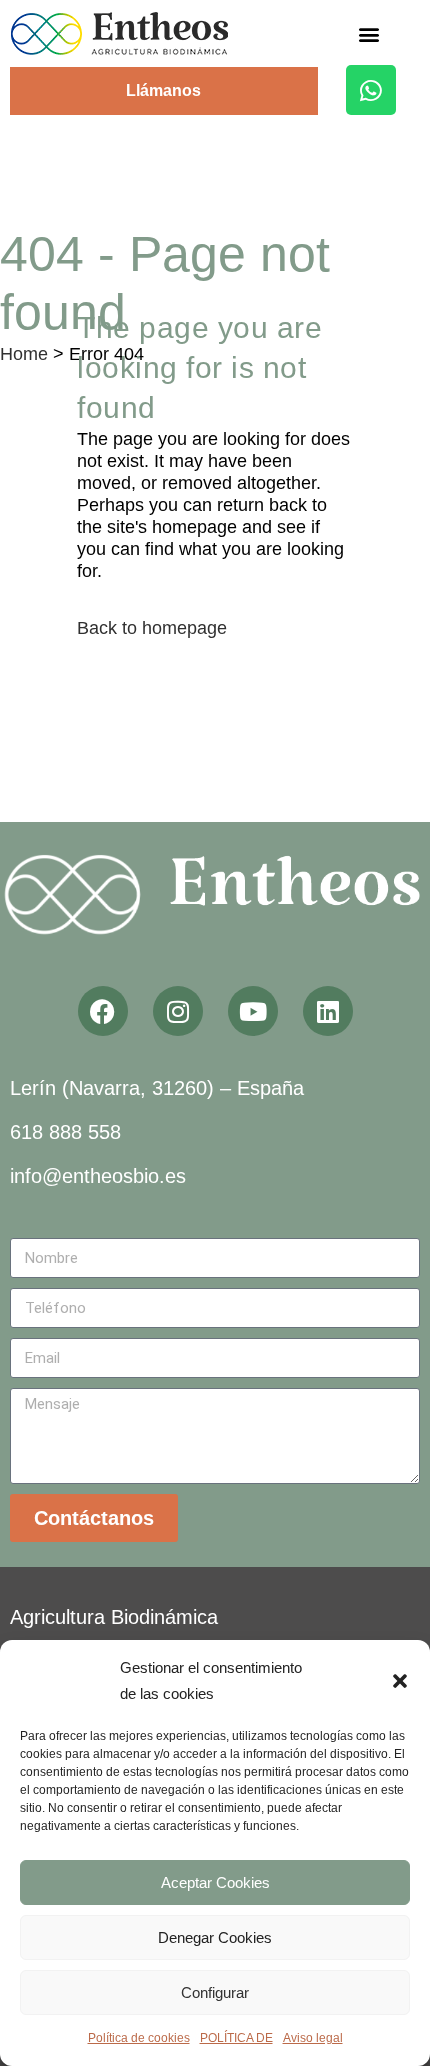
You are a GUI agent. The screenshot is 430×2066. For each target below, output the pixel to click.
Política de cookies (139, 2038)
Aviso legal (313, 2038)
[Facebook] (103, 1011)
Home (24, 354)
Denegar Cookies (215, 1937)
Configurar (215, 1992)
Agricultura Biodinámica (114, 1617)
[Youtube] (253, 1011)
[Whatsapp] (371, 90)
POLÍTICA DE (236, 2038)
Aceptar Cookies (215, 1882)
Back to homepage (152, 628)
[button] (400, 1681)
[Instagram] (178, 1011)
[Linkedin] (328, 1011)
